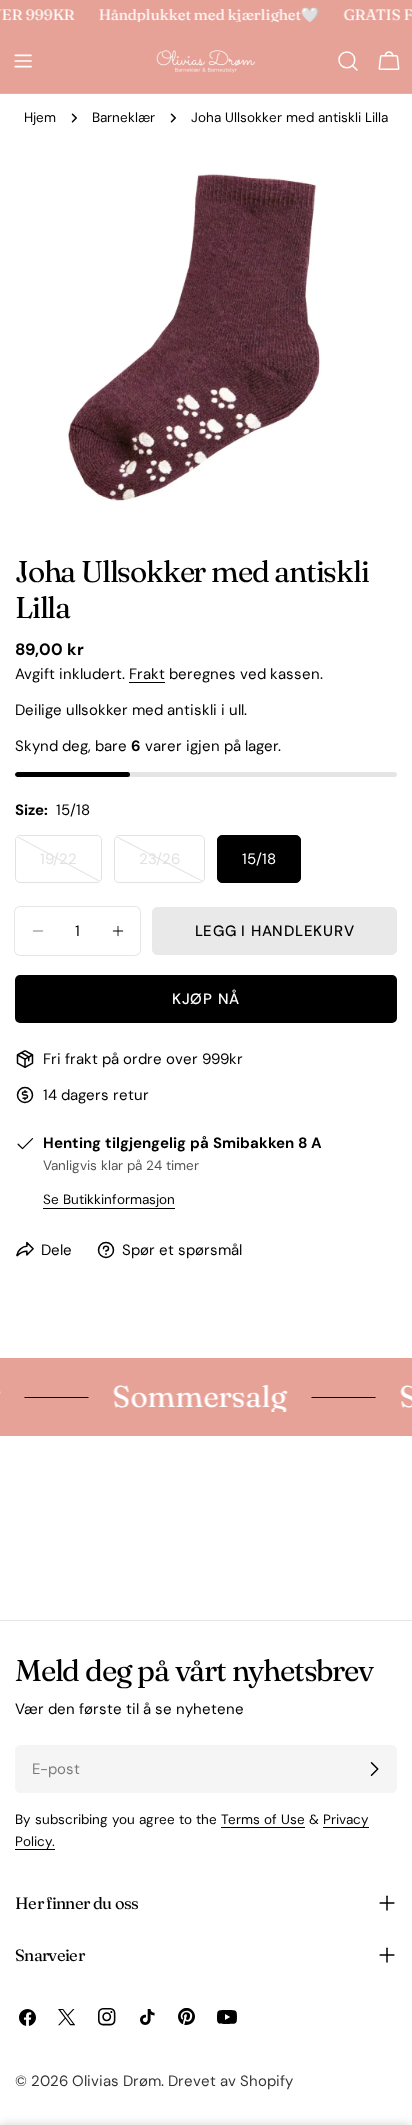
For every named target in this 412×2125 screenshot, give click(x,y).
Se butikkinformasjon (109, 1199)
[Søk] (348, 61)
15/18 (259, 859)
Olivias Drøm (116, 2081)
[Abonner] (374, 1769)
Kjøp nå (206, 999)
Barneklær (123, 117)
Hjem (40, 117)
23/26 (172, 866)
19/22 (71, 866)
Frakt (147, 674)
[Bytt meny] (23, 61)
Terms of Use (263, 1819)
